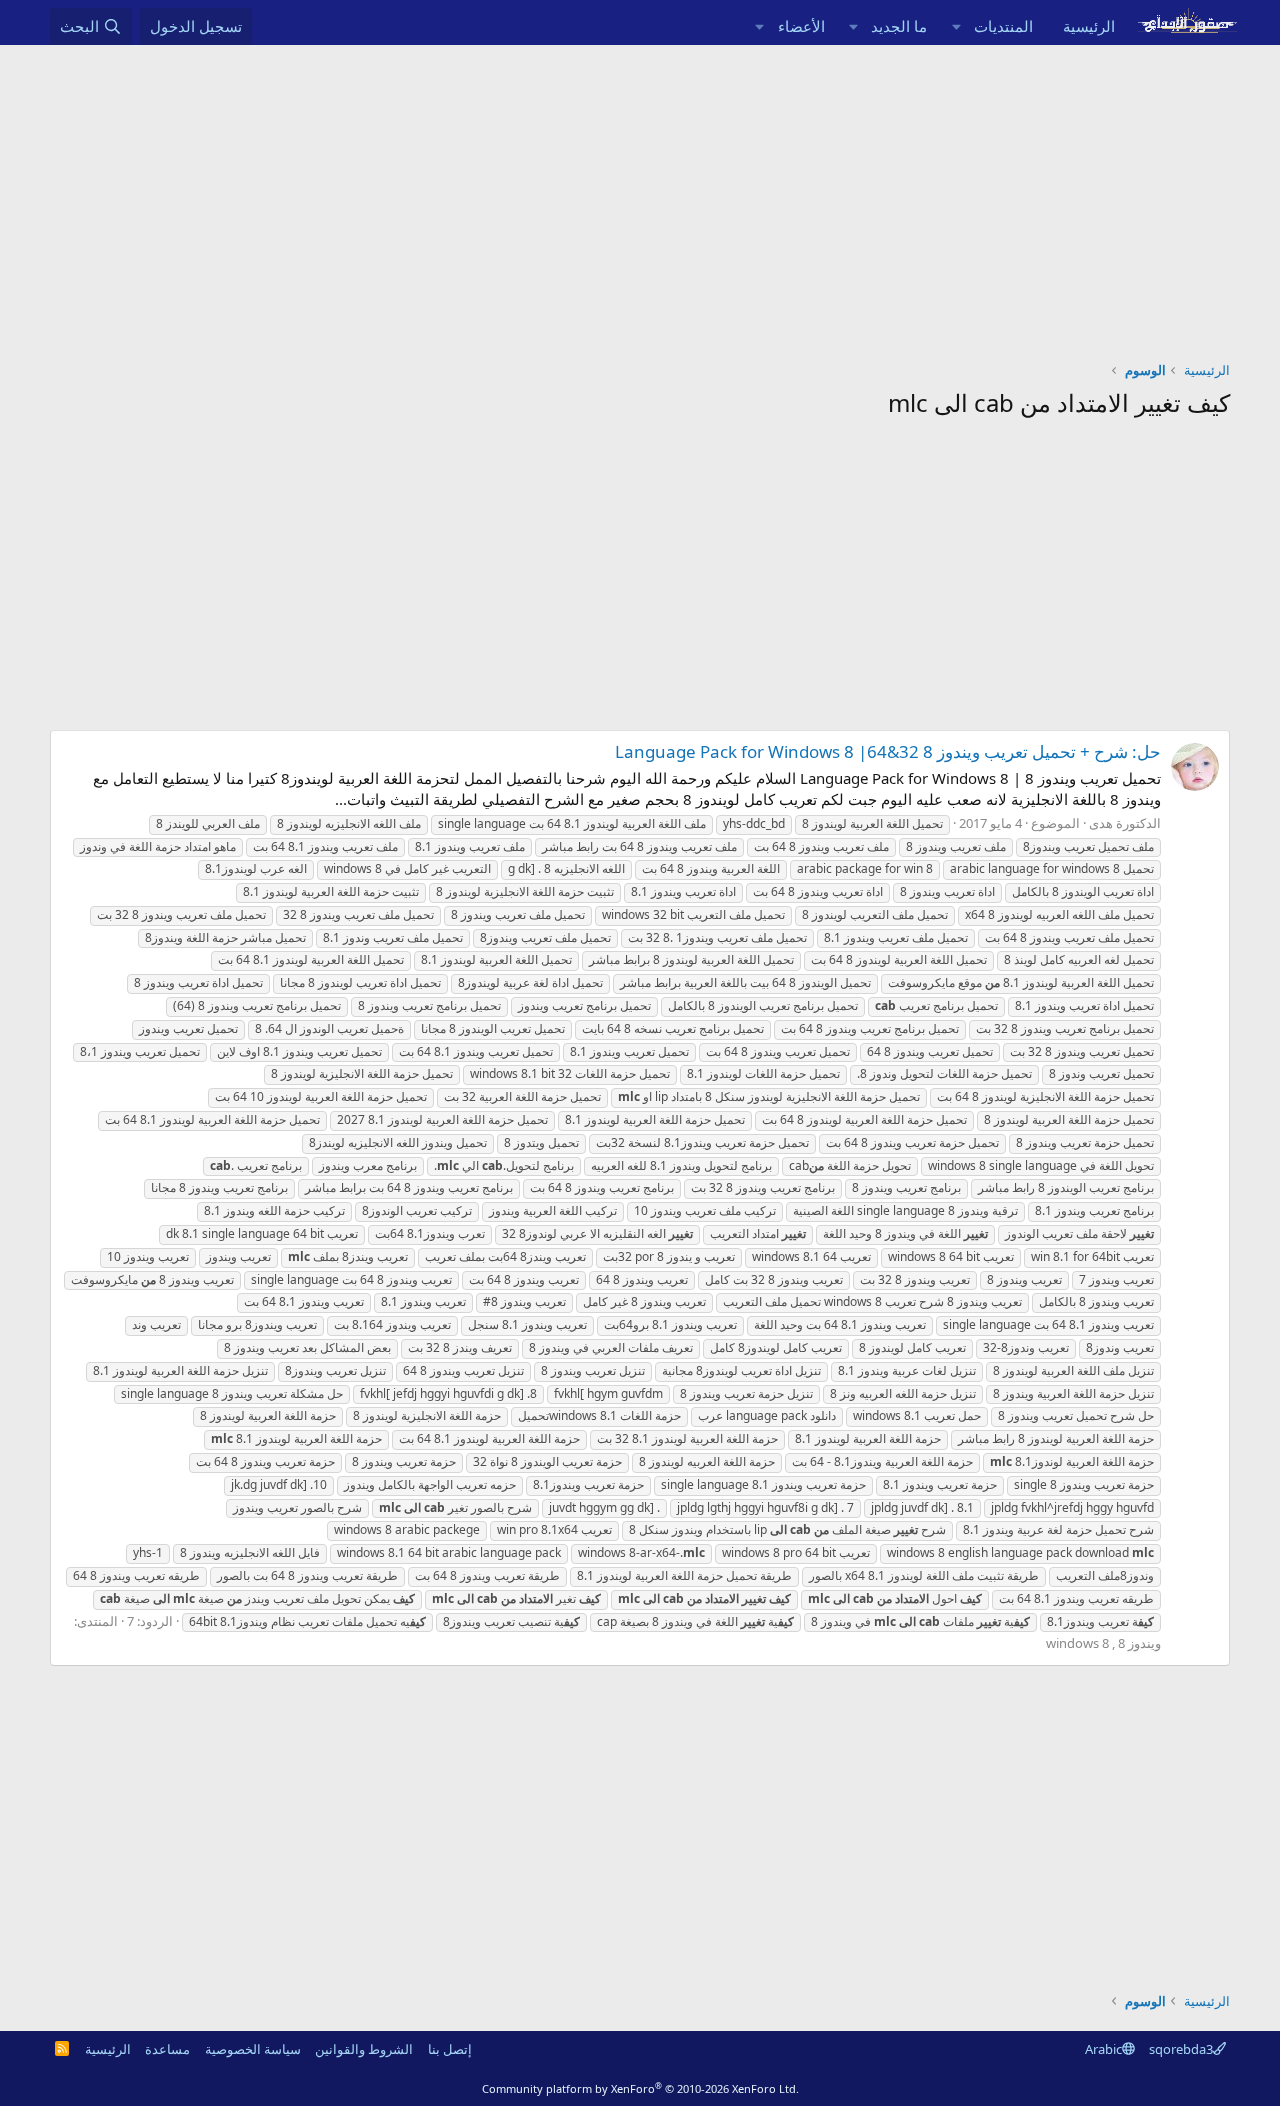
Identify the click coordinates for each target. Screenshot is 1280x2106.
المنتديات (1003, 26)
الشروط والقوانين (364, 2049)
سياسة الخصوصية (253, 2049)
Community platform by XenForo (640, 2088)
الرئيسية (1089, 26)
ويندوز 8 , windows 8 (1103, 1643)
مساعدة (167, 2049)
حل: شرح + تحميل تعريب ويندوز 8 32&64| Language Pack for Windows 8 (888, 751)
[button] (956, 26)
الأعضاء (801, 26)
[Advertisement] (640, 195)
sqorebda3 (1181, 2049)
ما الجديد (899, 26)
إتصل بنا (450, 2049)
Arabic (1103, 2049)
